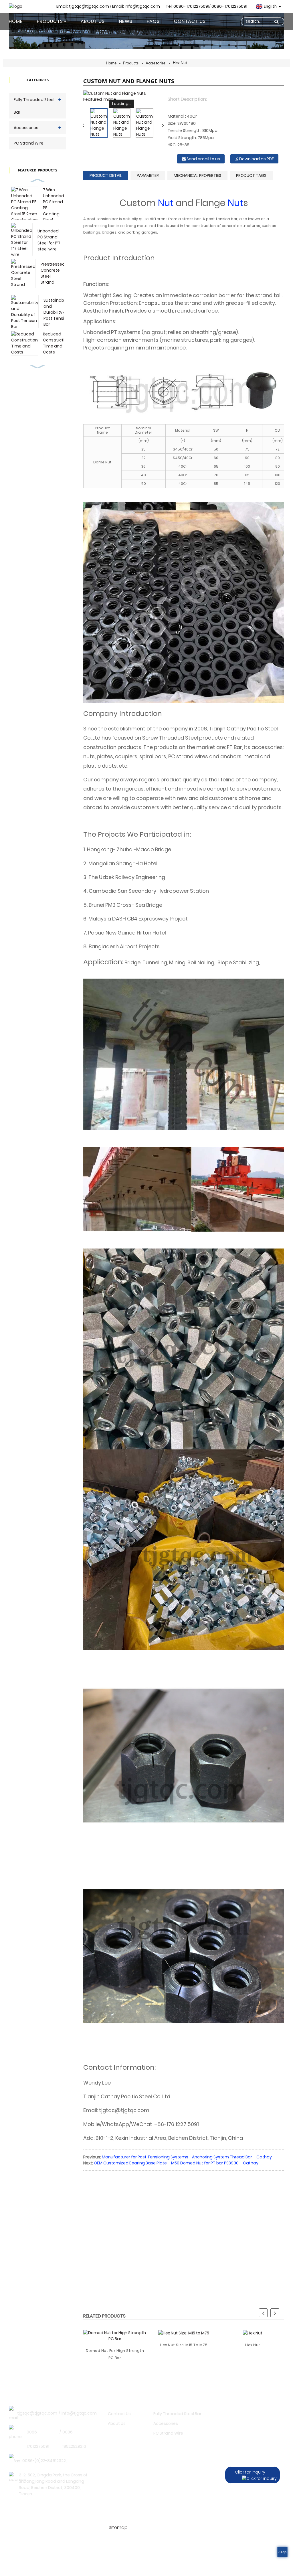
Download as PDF (257, 159)
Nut (166, 203)
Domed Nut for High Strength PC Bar (115, 2354)
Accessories (156, 63)
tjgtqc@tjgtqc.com (37, 2413)
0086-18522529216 (74, 2439)
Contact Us (190, 21)
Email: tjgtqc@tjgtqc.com (83, 6)
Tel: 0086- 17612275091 (187, 6)
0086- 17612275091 (229, 6)
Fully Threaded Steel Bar (34, 106)
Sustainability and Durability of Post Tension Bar (57, 312)
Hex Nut (180, 63)
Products (50, 21)
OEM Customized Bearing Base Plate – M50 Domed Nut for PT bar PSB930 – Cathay (176, 2163)
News (126, 21)
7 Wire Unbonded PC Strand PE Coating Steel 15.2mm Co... (54, 211)
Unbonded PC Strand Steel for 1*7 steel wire (49, 240)
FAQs (153, 21)
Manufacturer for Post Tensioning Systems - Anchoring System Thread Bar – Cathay (187, 2157)
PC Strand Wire (29, 143)
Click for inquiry (250, 2472)
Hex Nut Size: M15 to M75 (184, 2345)
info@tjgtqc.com (79, 2413)
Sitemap (118, 2527)
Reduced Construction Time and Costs (56, 343)
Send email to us (203, 159)
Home (16, 21)
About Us (93, 21)
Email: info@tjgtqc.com (136, 6)
